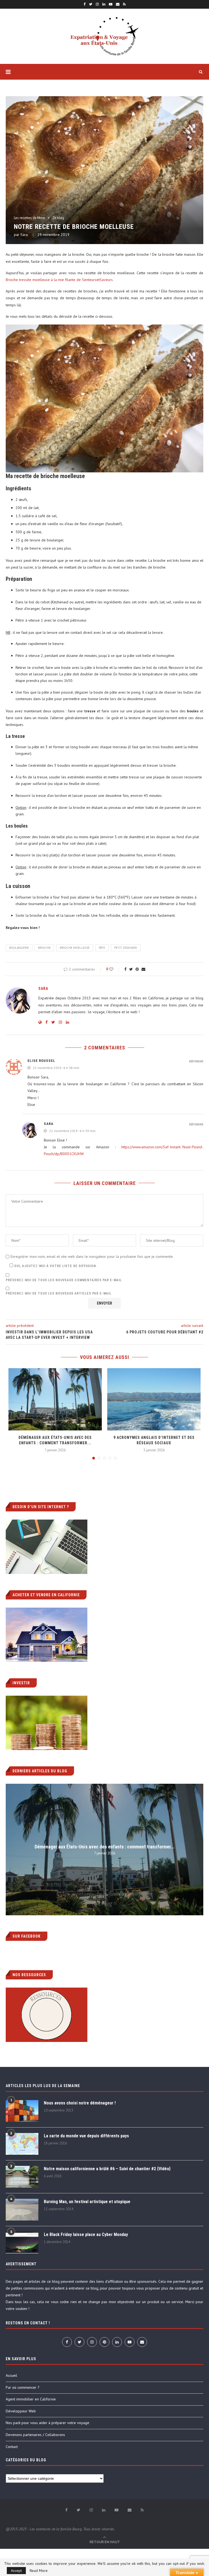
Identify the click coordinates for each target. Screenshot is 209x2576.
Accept (16, 2571)
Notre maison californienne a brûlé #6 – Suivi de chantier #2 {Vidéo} (107, 2169)
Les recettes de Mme (29, 218)
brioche (44, 948)
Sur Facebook (27, 1936)
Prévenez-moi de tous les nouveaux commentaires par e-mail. (64, 1280)
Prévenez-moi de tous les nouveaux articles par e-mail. (59, 1293)
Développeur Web (21, 2411)
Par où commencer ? (23, 2387)
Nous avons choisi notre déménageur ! (80, 2103)
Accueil (11, 2375)
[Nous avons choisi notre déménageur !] (22, 2111)
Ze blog (58, 218)
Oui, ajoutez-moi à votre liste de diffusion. (55, 1266)
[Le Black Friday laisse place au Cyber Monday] (22, 2243)
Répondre (196, 1061)
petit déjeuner (126, 948)
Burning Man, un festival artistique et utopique (87, 2202)
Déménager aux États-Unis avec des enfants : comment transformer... (104, 1847)
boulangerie (19, 948)
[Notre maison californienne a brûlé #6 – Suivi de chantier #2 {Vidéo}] (22, 2177)
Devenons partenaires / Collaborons (35, 2435)
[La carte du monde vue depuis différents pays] (22, 2144)
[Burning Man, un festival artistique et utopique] (22, 2210)
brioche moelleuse (75, 948)
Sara (24, 235)
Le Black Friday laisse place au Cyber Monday (86, 2234)
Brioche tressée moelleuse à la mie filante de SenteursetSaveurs (59, 280)
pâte (102, 948)
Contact (12, 2447)
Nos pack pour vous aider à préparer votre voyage (47, 2423)
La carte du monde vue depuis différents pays (86, 2136)
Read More (39, 2571)
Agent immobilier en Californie (31, 2399)
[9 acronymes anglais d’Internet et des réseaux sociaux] (154, 1399)
